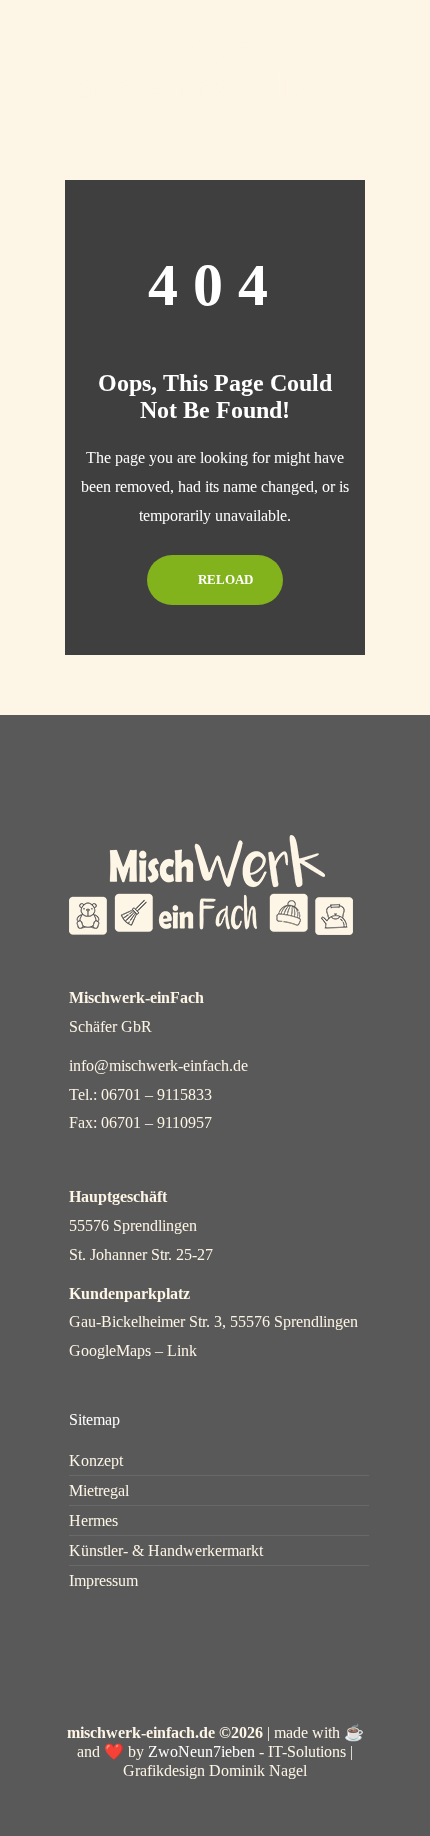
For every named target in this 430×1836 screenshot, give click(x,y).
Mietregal (99, 1491)
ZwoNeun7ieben (201, 1751)
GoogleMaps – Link (133, 1350)
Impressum (103, 1581)
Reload (224, 579)
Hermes (93, 1521)
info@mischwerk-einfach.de (158, 1065)
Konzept (96, 1461)
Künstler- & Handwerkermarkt (166, 1551)
